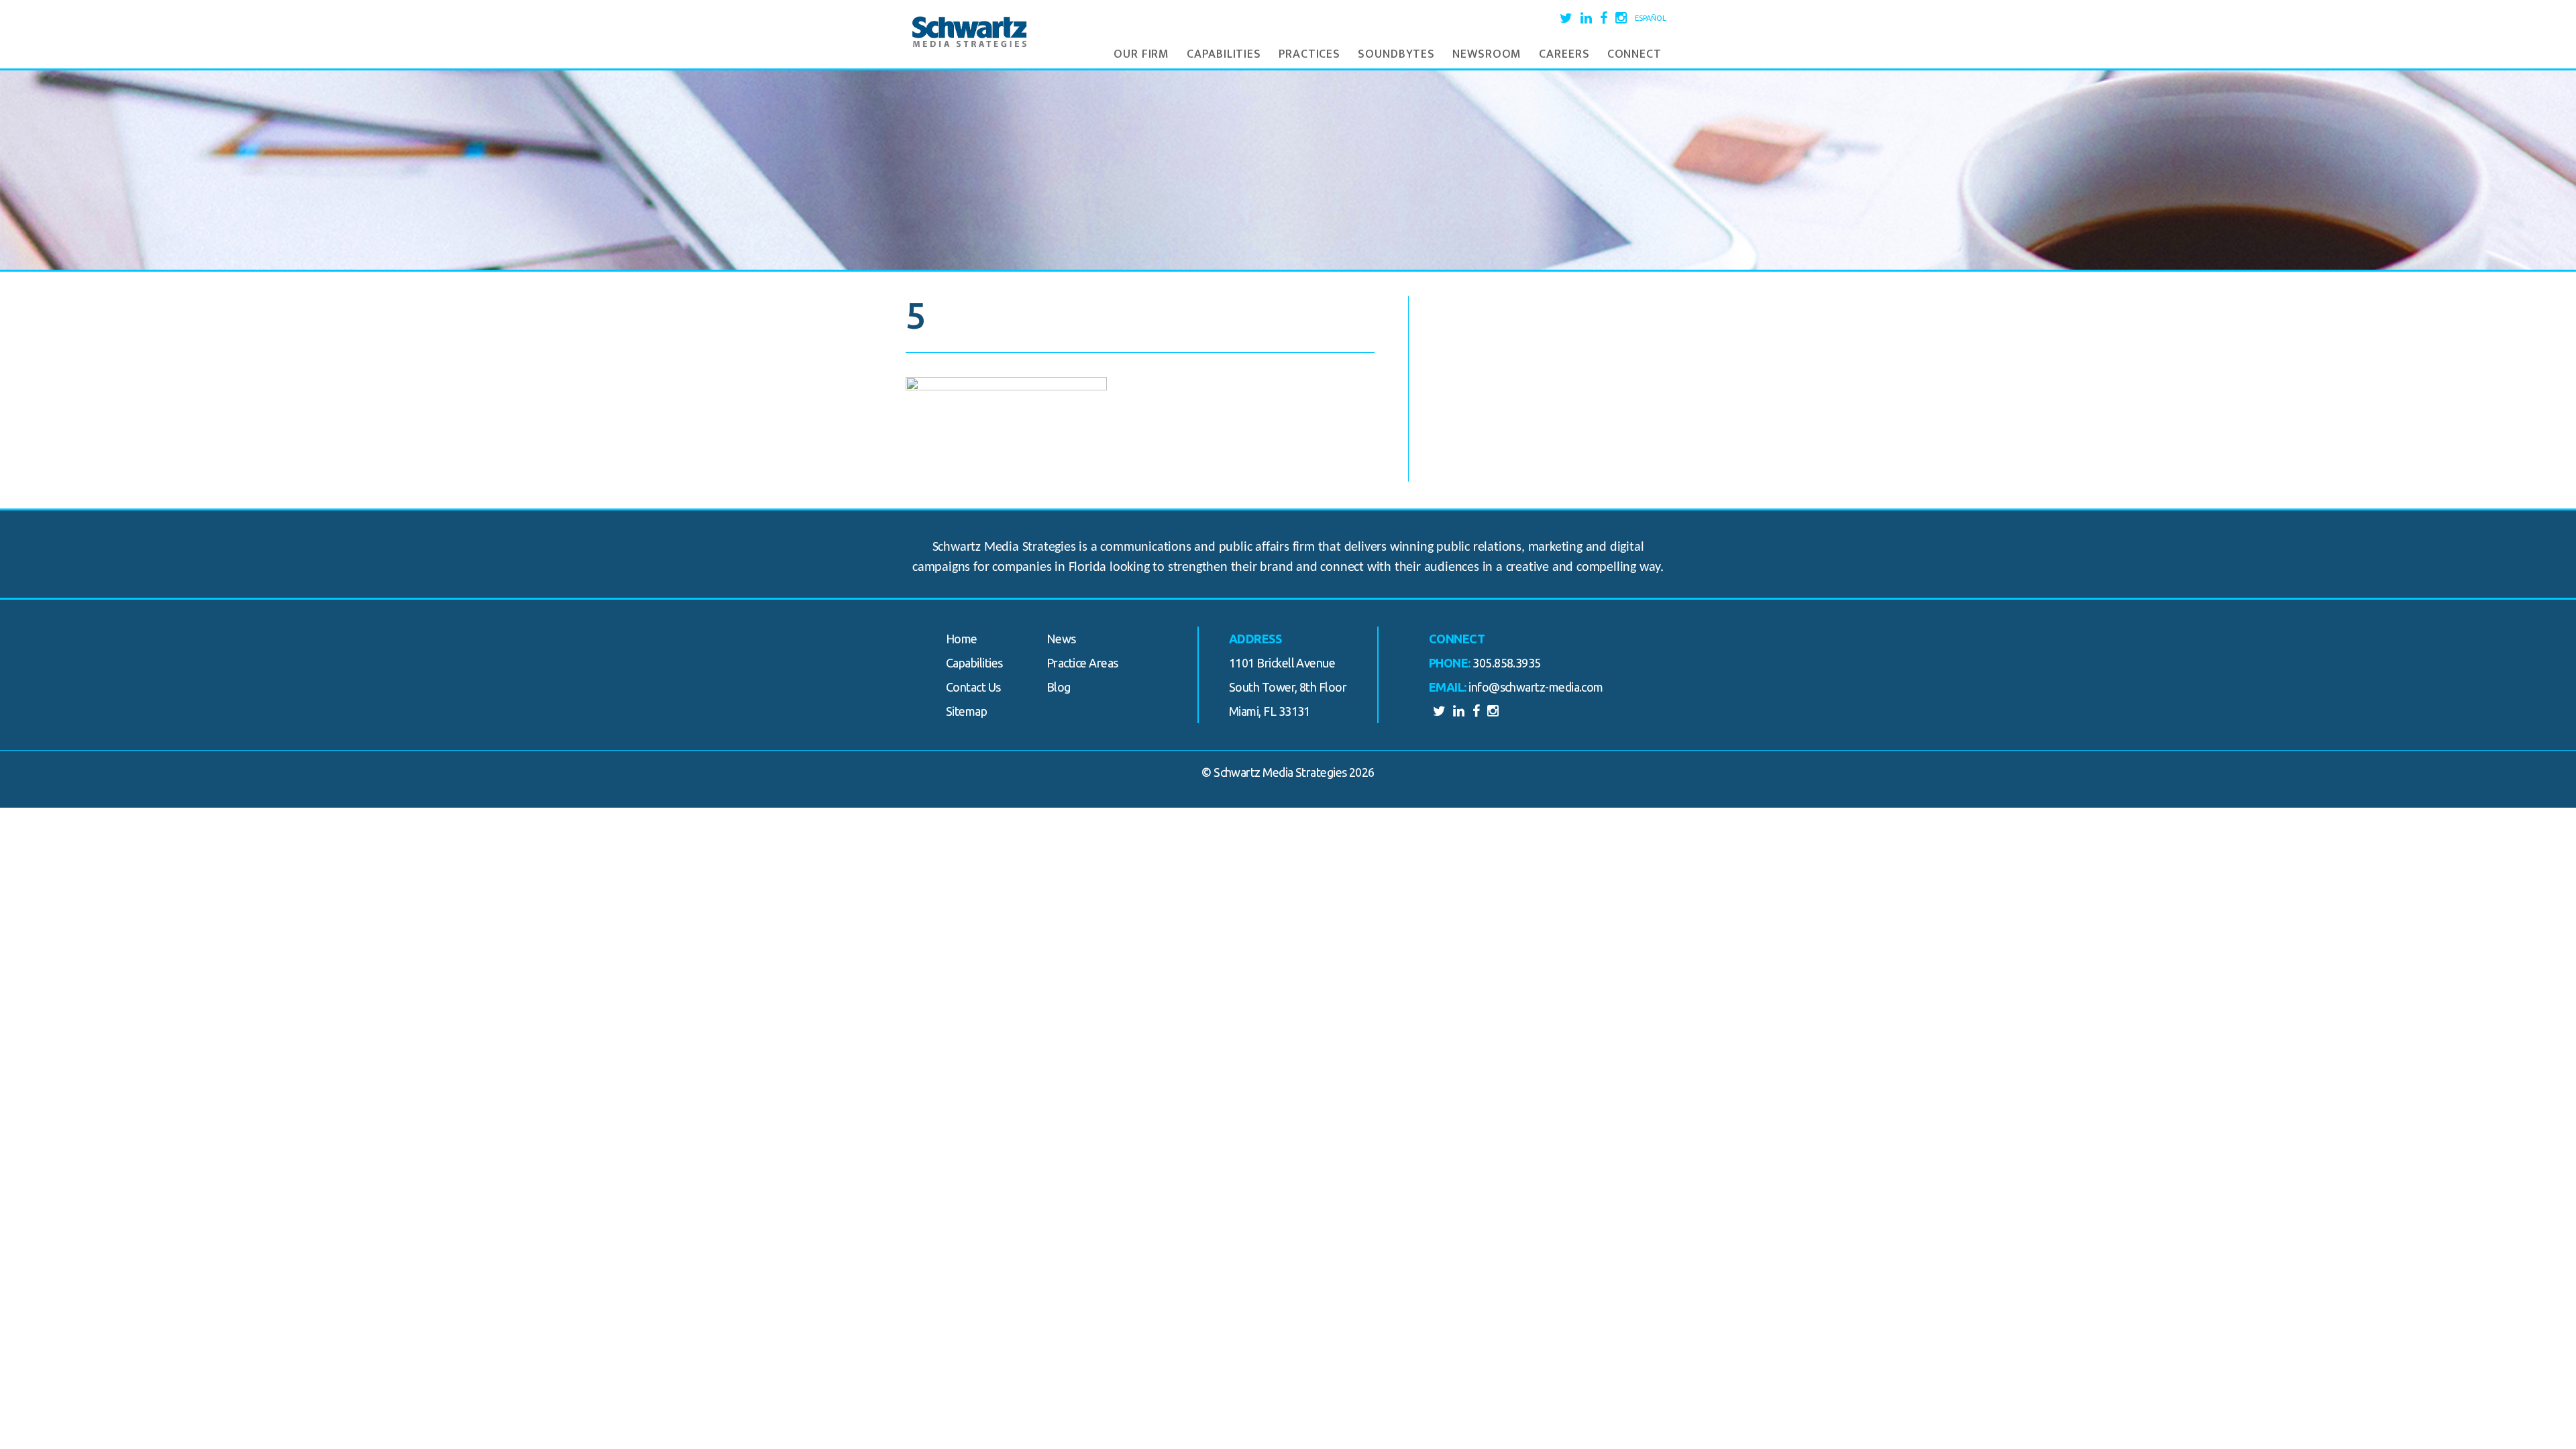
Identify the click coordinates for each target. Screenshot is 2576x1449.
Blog (1059, 687)
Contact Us (973, 687)
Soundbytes (1396, 54)
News (1061, 639)
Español (1651, 18)
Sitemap (966, 711)
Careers (1564, 54)
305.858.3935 (1507, 663)
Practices (1309, 54)
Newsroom (1487, 54)
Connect (1634, 54)
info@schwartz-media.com (1536, 687)
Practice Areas (1082, 663)
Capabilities (1224, 54)
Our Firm (1141, 54)
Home (962, 639)
